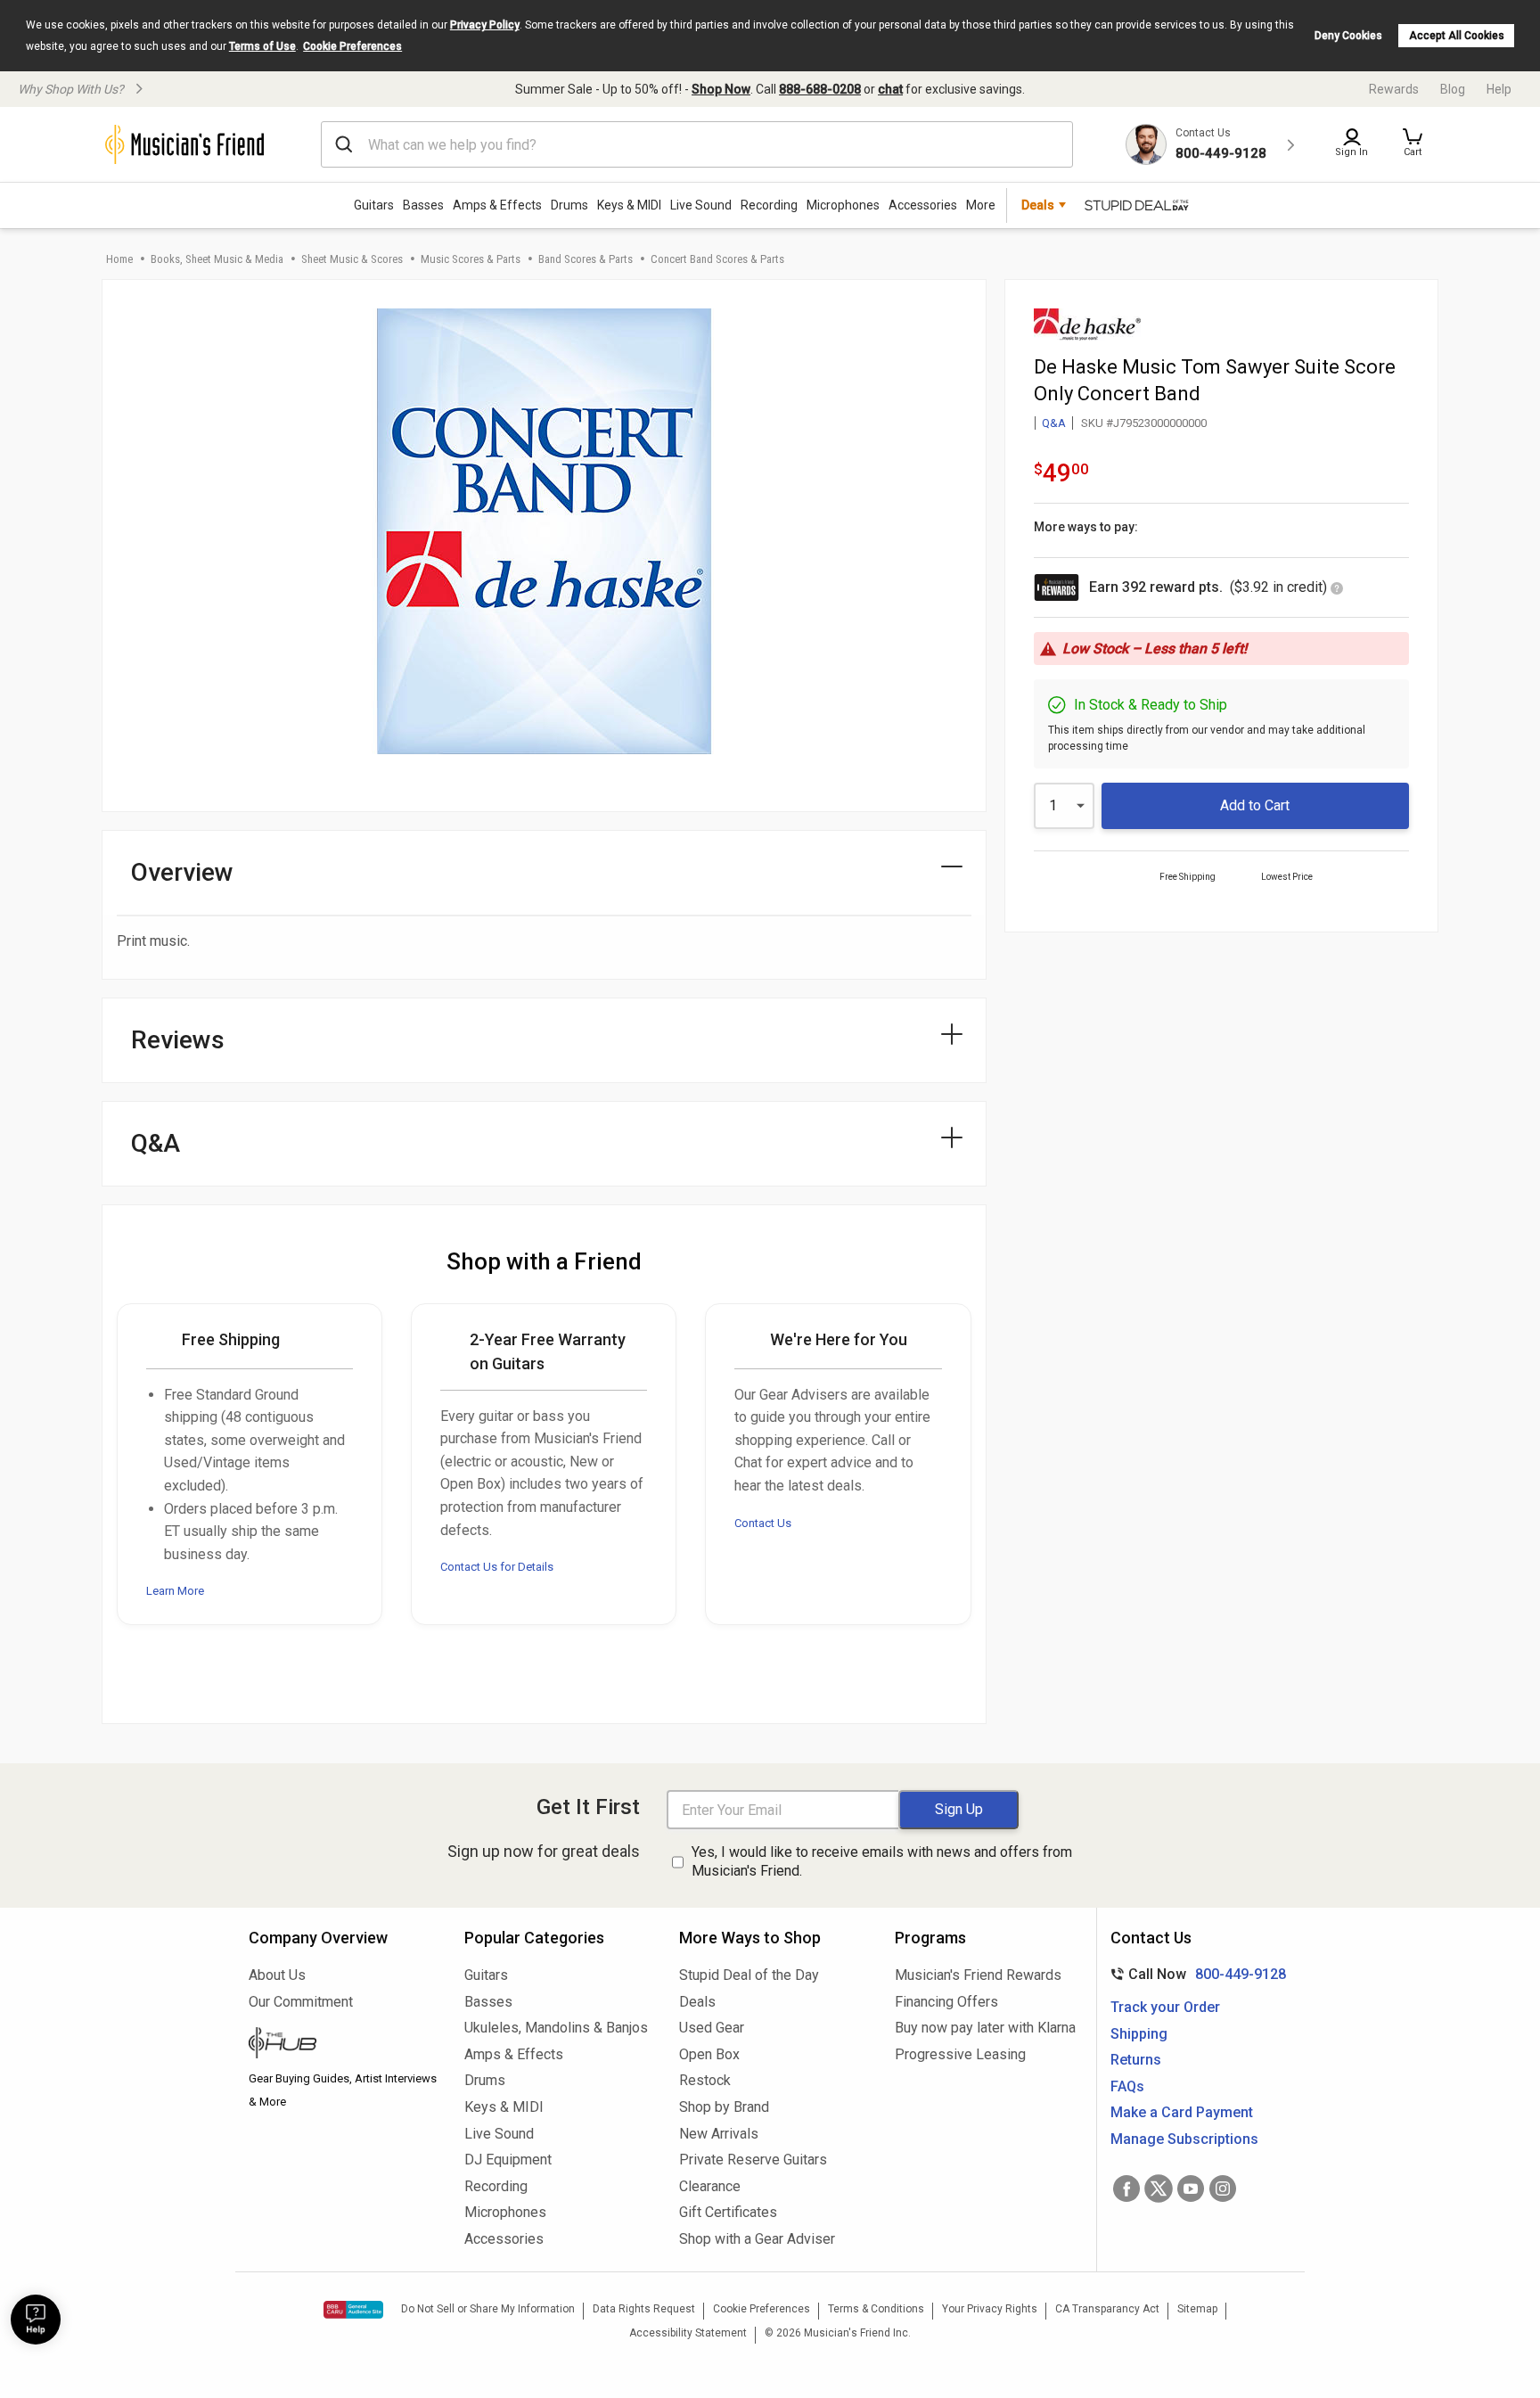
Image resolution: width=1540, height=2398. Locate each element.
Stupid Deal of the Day (749, 1975)
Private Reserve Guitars (753, 2160)
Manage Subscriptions (1184, 2139)
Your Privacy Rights (990, 2309)
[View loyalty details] (1337, 590)
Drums (569, 205)
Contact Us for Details (497, 1567)
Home (119, 259)
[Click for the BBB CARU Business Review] (353, 2310)
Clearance (710, 2186)
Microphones (843, 205)
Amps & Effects (497, 205)
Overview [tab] (182, 872)
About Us (277, 1975)
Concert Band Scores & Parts (717, 259)
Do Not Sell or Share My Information (488, 2309)
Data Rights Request (644, 2309)
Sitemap (1197, 2309)
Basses (423, 205)
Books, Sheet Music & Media (217, 259)
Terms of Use (262, 46)
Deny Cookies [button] (1348, 36)
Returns (1136, 2060)
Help (1499, 89)
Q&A (1054, 423)
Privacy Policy (485, 25)
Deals (697, 2002)
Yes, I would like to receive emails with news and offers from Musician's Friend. (882, 1861)
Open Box (709, 2054)
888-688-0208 (820, 89)
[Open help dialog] (36, 2320)
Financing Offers (946, 2002)
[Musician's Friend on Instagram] (1223, 2189)
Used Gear (712, 2028)
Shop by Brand (724, 2107)
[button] (1413, 144)
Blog (1453, 89)
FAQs (1127, 2086)
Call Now (1195, 1974)
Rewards (1394, 89)
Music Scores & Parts (471, 259)
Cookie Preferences (352, 46)
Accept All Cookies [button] (1457, 36)
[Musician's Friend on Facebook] (1126, 2189)
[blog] (343, 2045)
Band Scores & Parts (586, 259)
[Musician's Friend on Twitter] (1159, 2189)
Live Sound (701, 205)
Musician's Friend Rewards (978, 1975)
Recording (769, 205)
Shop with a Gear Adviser (757, 2239)
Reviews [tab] (178, 1040)
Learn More (175, 1591)
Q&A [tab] (156, 1143)
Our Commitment (301, 2002)
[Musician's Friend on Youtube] (1191, 2189)
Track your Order (1165, 2007)
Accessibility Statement (688, 2333)
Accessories (923, 205)
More (981, 205)
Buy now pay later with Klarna (985, 2028)
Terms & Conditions (876, 2309)
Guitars (374, 205)
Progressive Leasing (960, 2054)
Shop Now (721, 89)
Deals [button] (1038, 205)
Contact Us (763, 1523)
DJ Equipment (508, 2160)
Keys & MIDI (629, 205)
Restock (705, 2080)
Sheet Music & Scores (352, 259)
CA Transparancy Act (1107, 2309)
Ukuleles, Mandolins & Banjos (556, 2028)
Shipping (1139, 2034)
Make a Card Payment (1182, 2112)
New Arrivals (719, 2134)
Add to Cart (1255, 805)
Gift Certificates (728, 2212)
